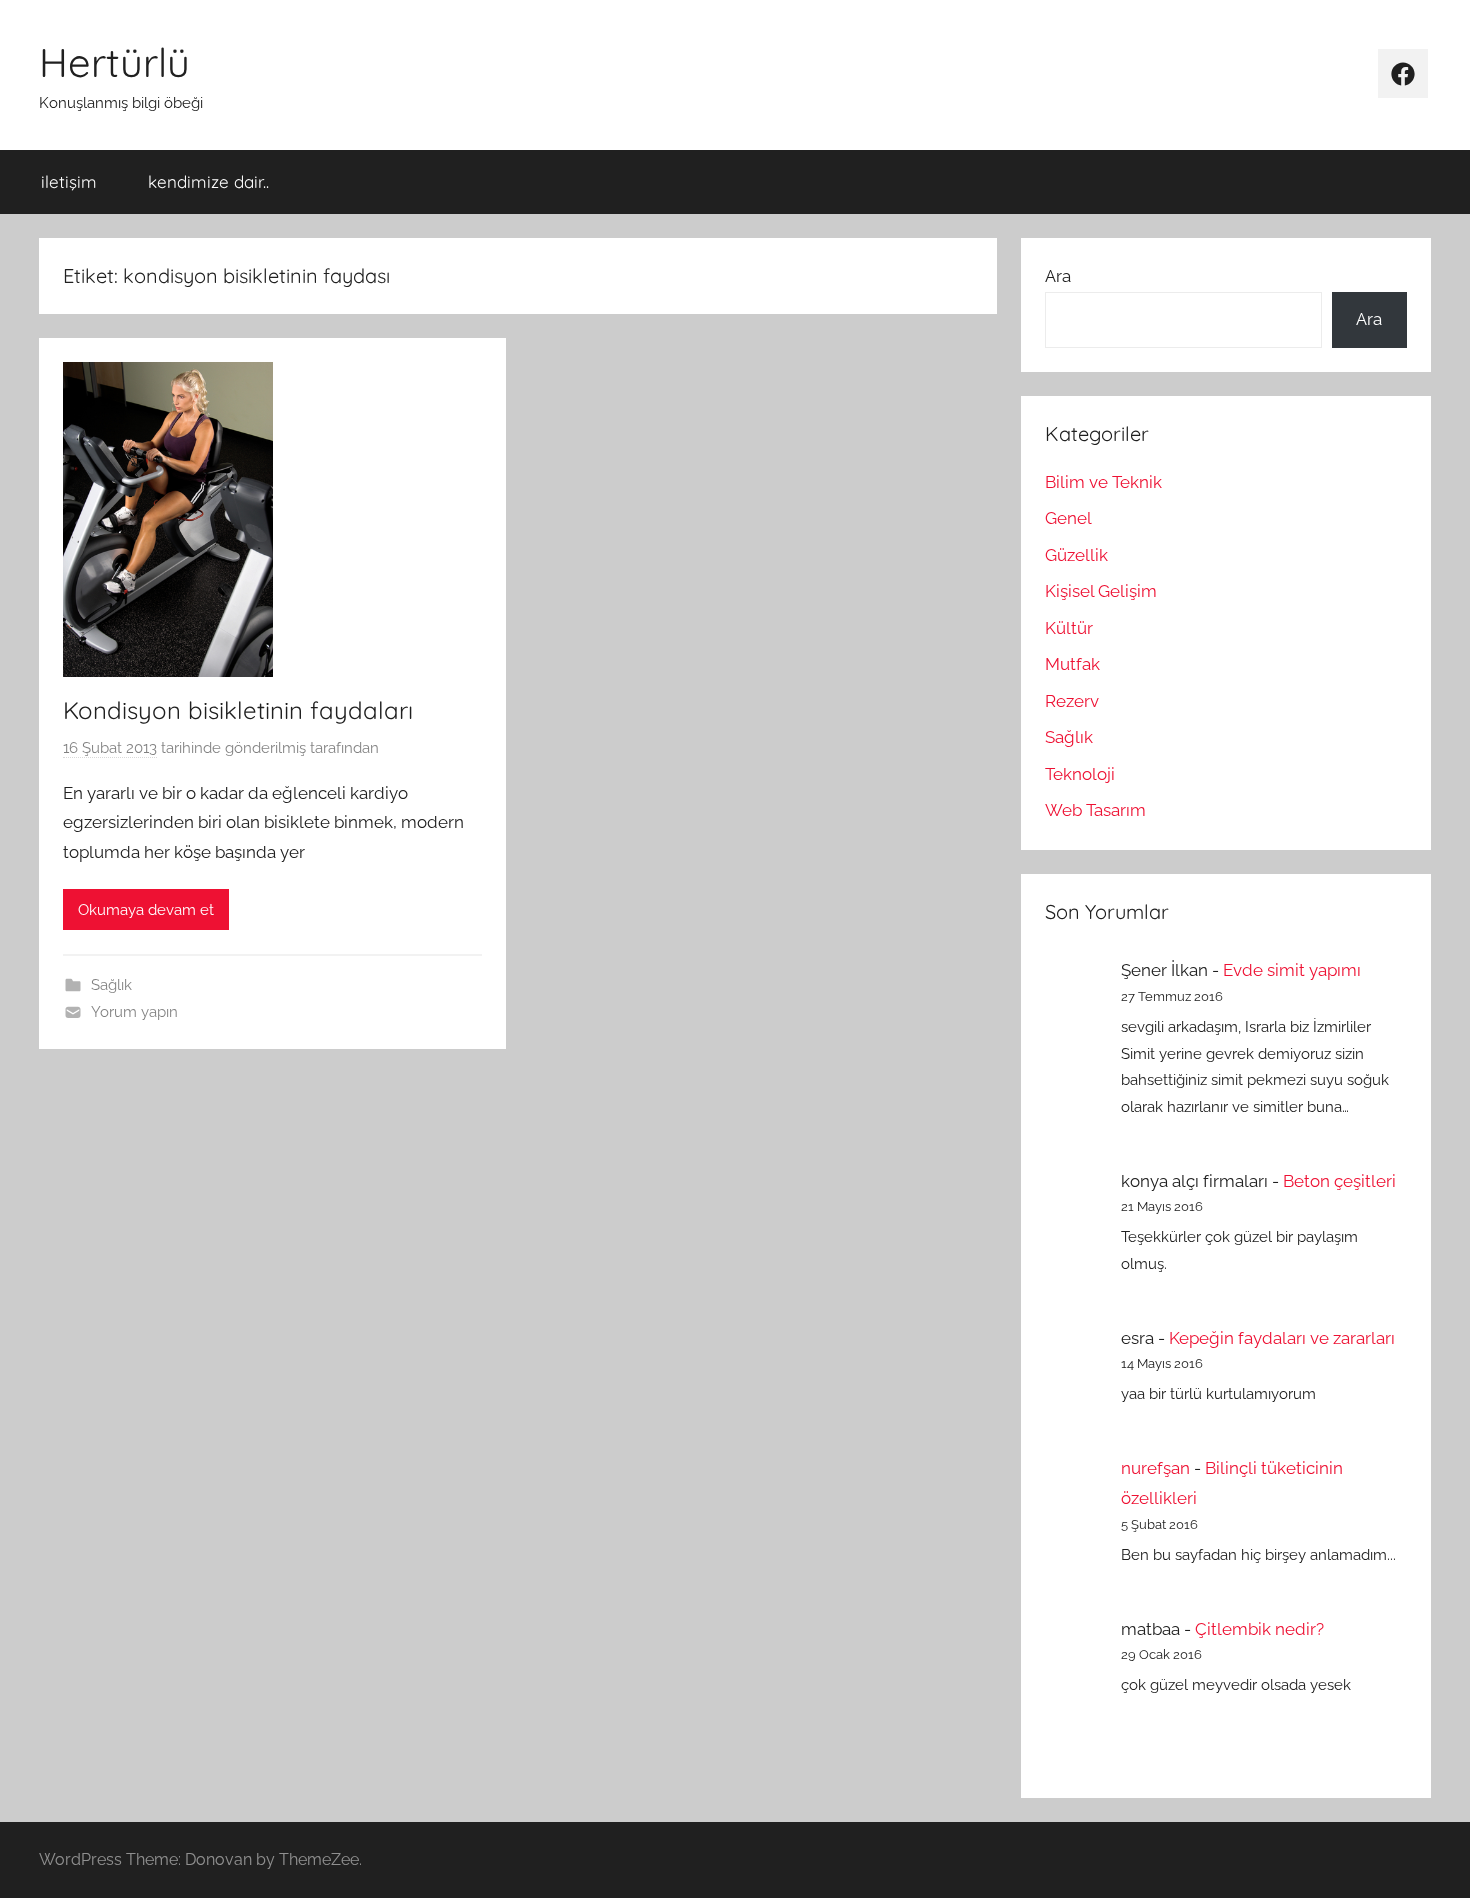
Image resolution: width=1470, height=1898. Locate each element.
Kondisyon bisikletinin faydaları (238, 710)
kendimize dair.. (208, 181)
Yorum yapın (134, 1012)
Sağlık (111, 985)
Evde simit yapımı (1292, 970)
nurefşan (1155, 1468)
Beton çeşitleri (1339, 1181)
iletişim (69, 181)
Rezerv (1072, 701)
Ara (1058, 276)
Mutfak (1072, 664)
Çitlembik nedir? (1259, 1629)
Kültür (1069, 628)
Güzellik (1076, 555)
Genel (1068, 518)
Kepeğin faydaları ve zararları (1282, 1338)
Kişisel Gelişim (1101, 591)
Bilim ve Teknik (1103, 482)
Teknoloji (1080, 774)
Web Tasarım (1095, 810)
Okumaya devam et (146, 910)
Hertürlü (114, 62)
